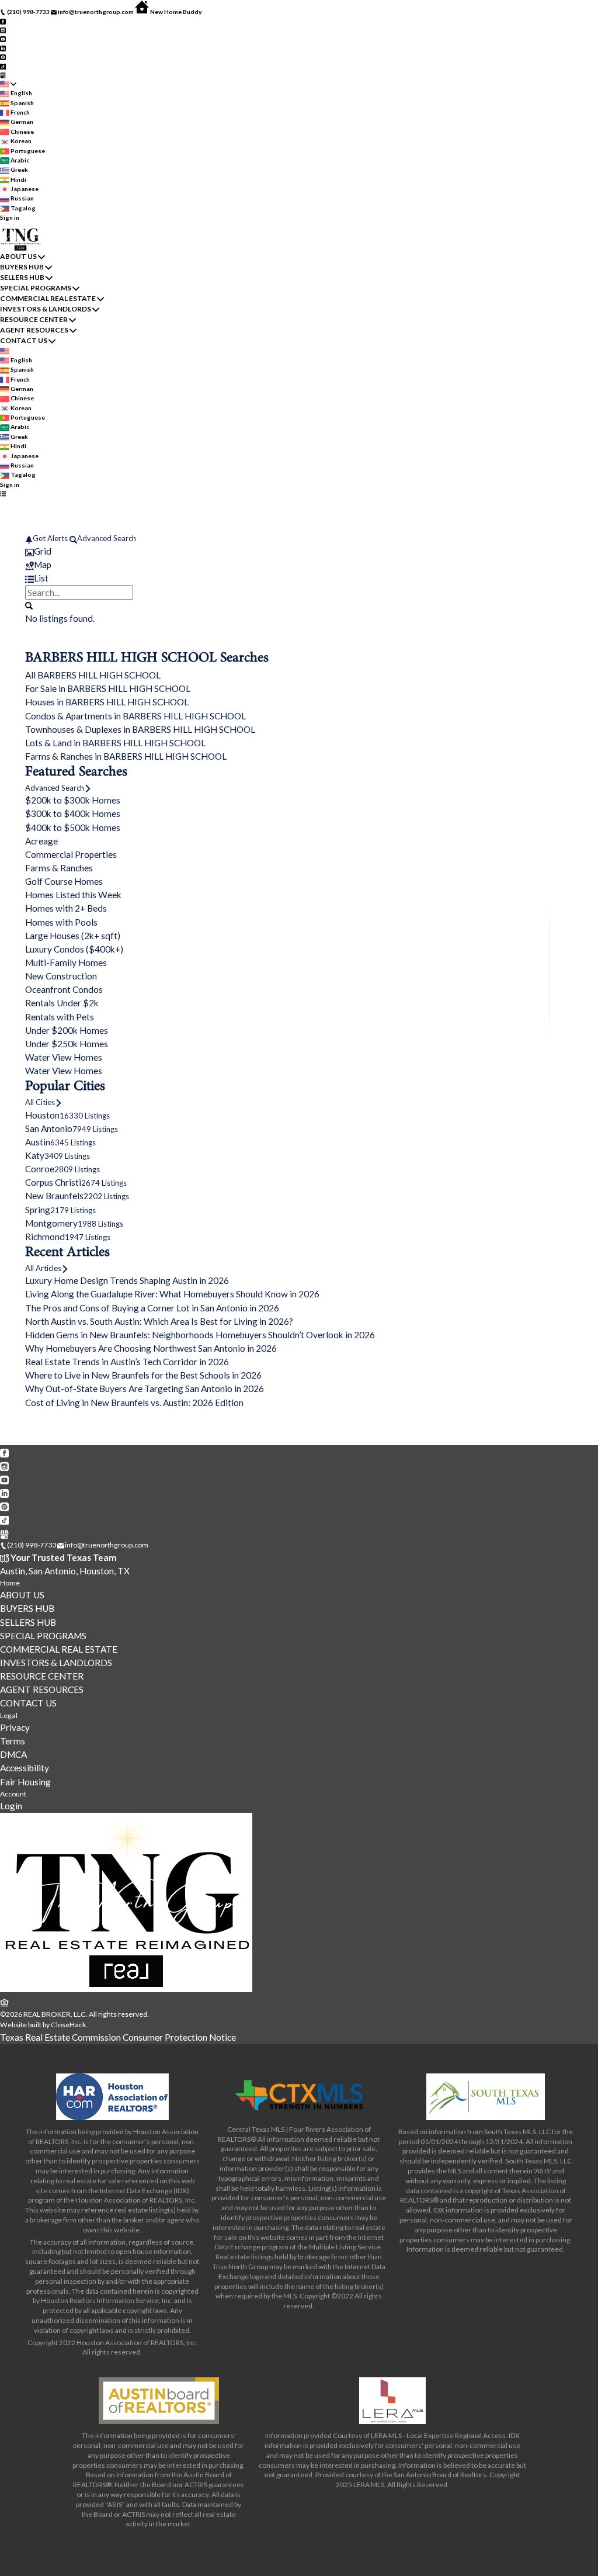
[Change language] (8, 84)
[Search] (29, 605)
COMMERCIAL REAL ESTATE (48, 298)
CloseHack (68, 2025)
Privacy (15, 1727)
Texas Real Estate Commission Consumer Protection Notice (118, 2037)
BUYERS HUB (22, 267)
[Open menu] (3, 494)
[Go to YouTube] (3, 39)
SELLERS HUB (22, 277)
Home (10, 1583)
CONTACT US (24, 340)
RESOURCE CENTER (34, 319)
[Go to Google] (3, 75)
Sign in (10, 217)
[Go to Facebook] (3, 20)
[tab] (299, 551)
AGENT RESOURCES (34, 330)
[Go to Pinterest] (3, 57)
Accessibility (25, 1768)
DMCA (13, 1754)
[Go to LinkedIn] (3, 47)
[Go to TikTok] (3, 65)
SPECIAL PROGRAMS (36, 288)
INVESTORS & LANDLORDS (46, 309)
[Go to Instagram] (3, 30)
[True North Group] (126, 1990)
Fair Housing (25, 1782)
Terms (13, 1741)
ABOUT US (18, 256)
